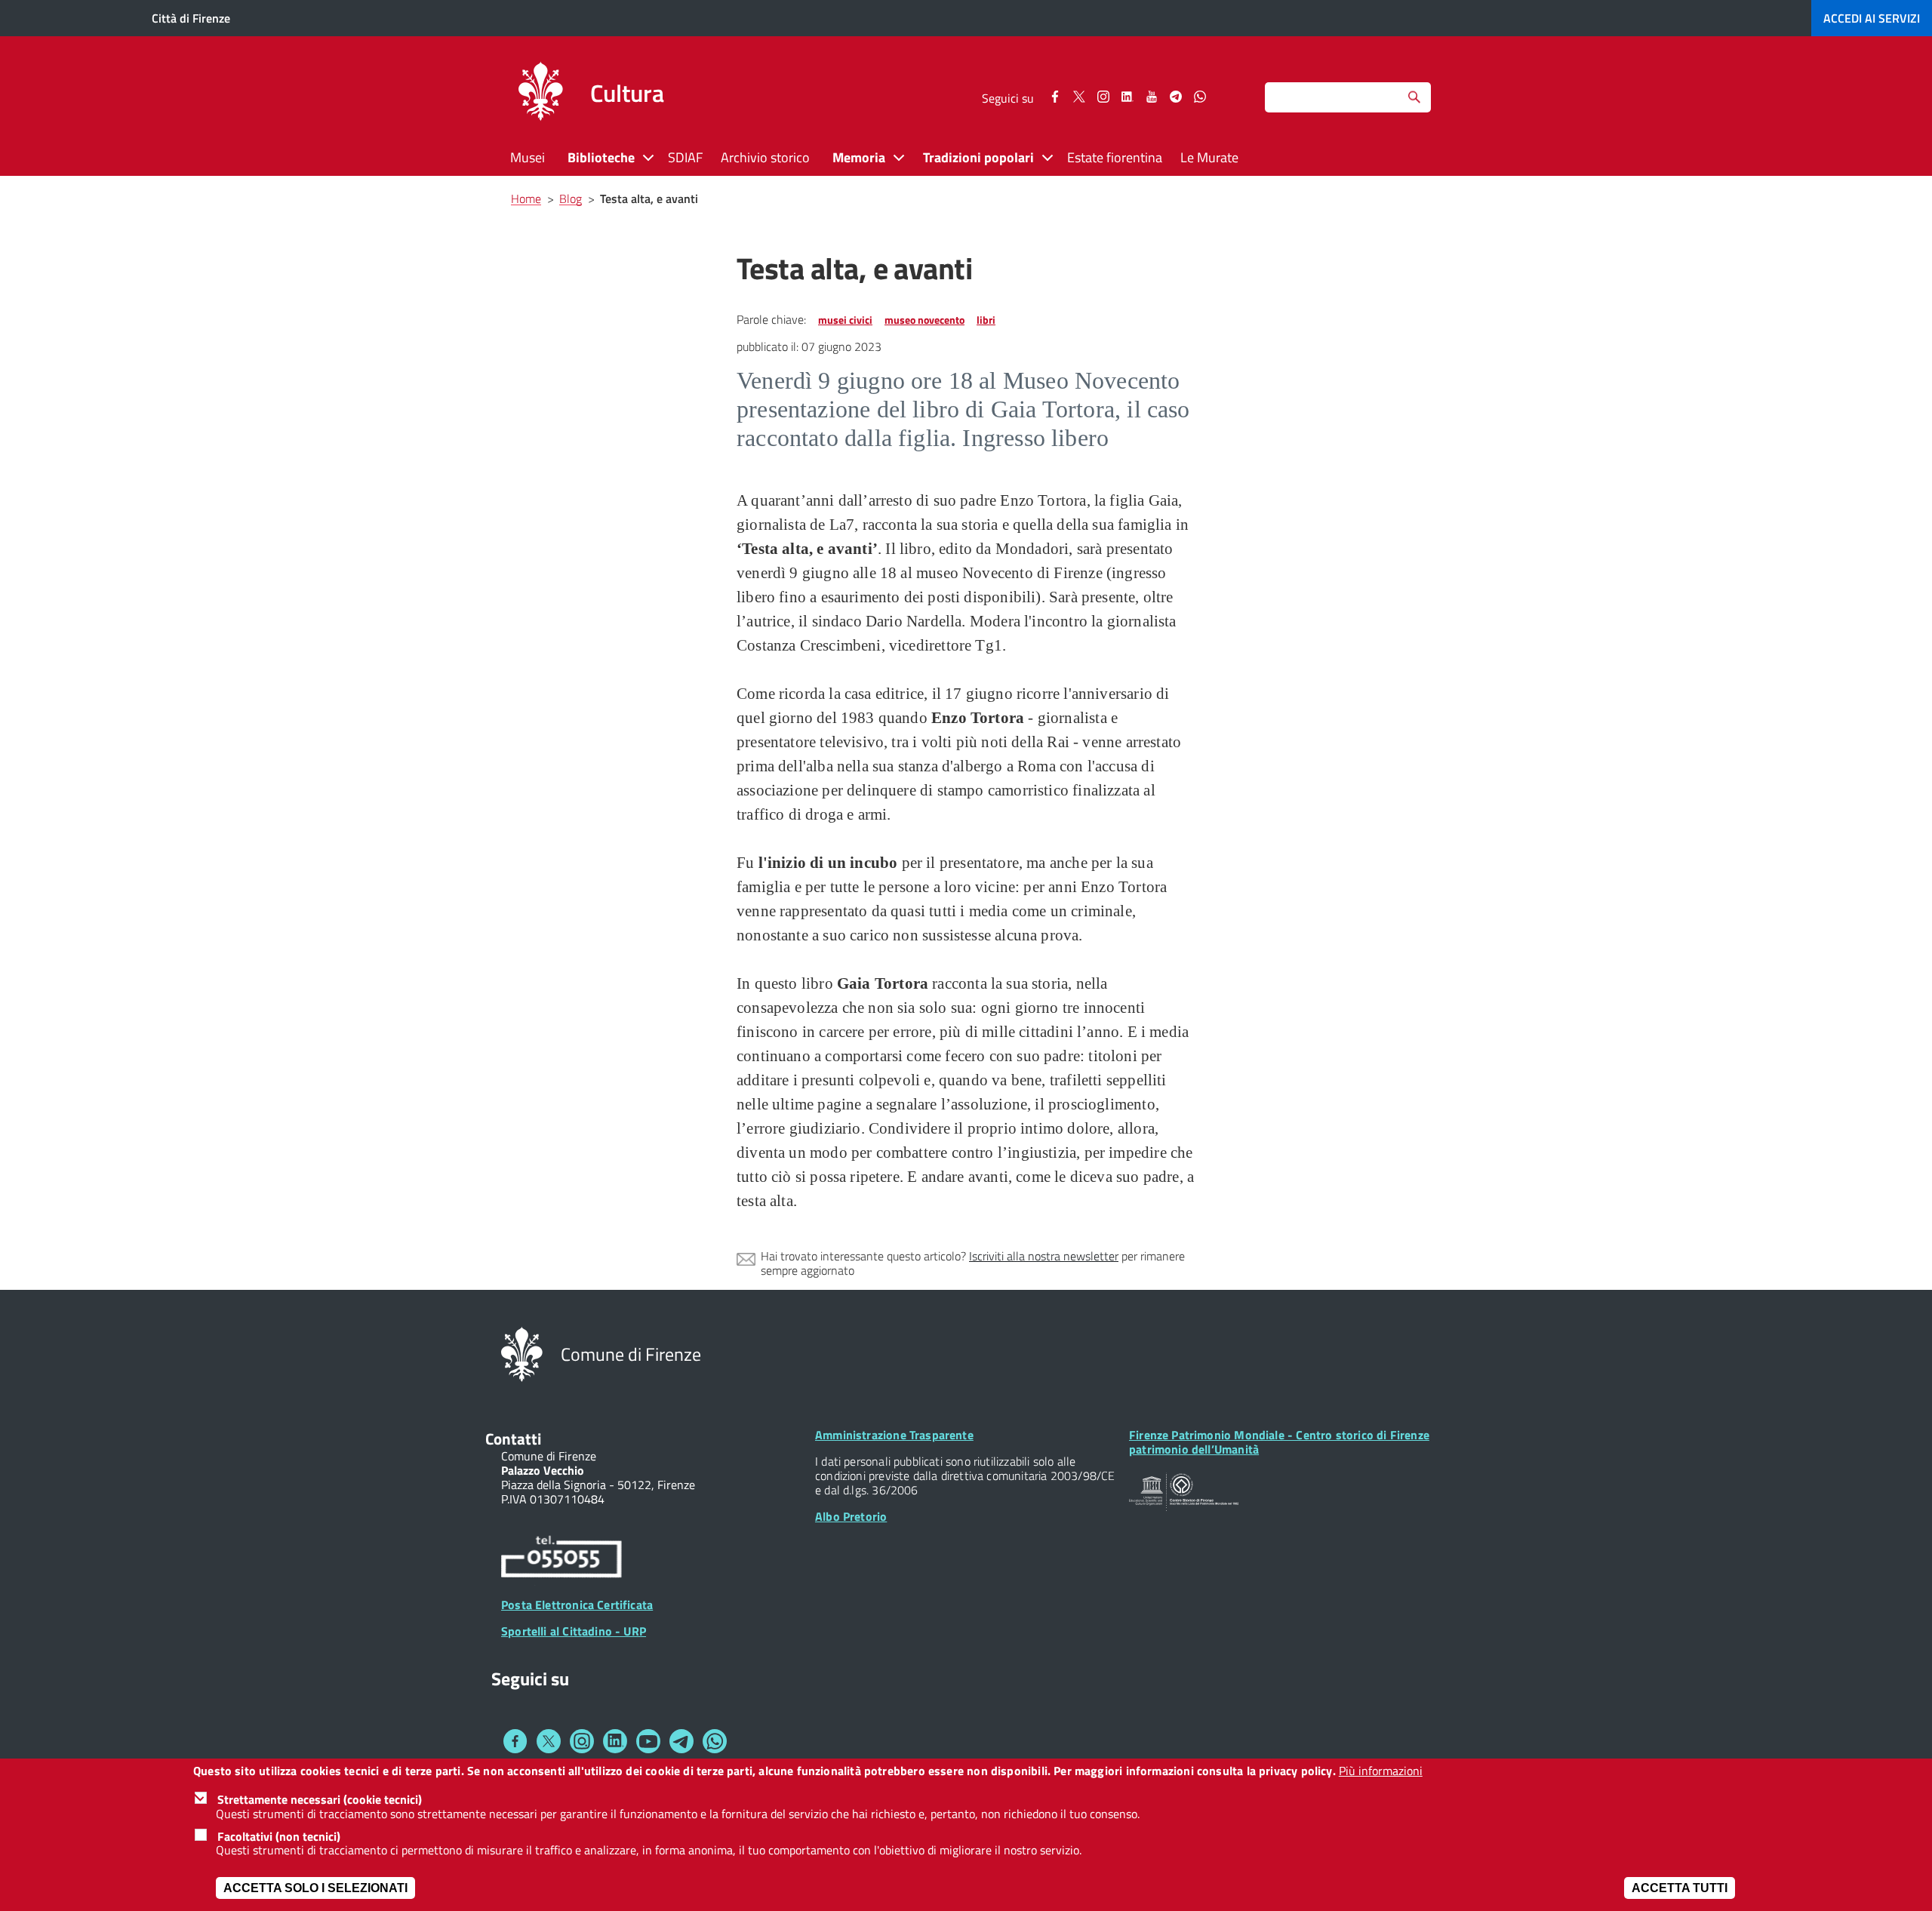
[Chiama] (561, 1559)
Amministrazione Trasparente (894, 1435)
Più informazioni (1381, 1771)
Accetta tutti (1680, 1888)
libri (986, 320)
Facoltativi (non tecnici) (279, 1836)
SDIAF (685, 157)
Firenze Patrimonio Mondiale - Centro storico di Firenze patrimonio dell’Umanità (1279, 1442)
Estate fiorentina (1115, 157)
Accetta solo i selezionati (315, 1888)
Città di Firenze (191, 18)
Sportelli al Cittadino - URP (574, 1631)
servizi (1872, 18)
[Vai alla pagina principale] (540, 94)
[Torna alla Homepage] (522, 1353)
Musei (528, 157)
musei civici (845, 320)
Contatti (513, 1439)
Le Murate (1209, 157)
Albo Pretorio (851, 1516)
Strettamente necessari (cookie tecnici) (320, 1799)
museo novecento (924, 320)
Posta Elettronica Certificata (577, 1605)
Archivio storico (765, 157)
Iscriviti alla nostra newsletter (1044, 1256)
